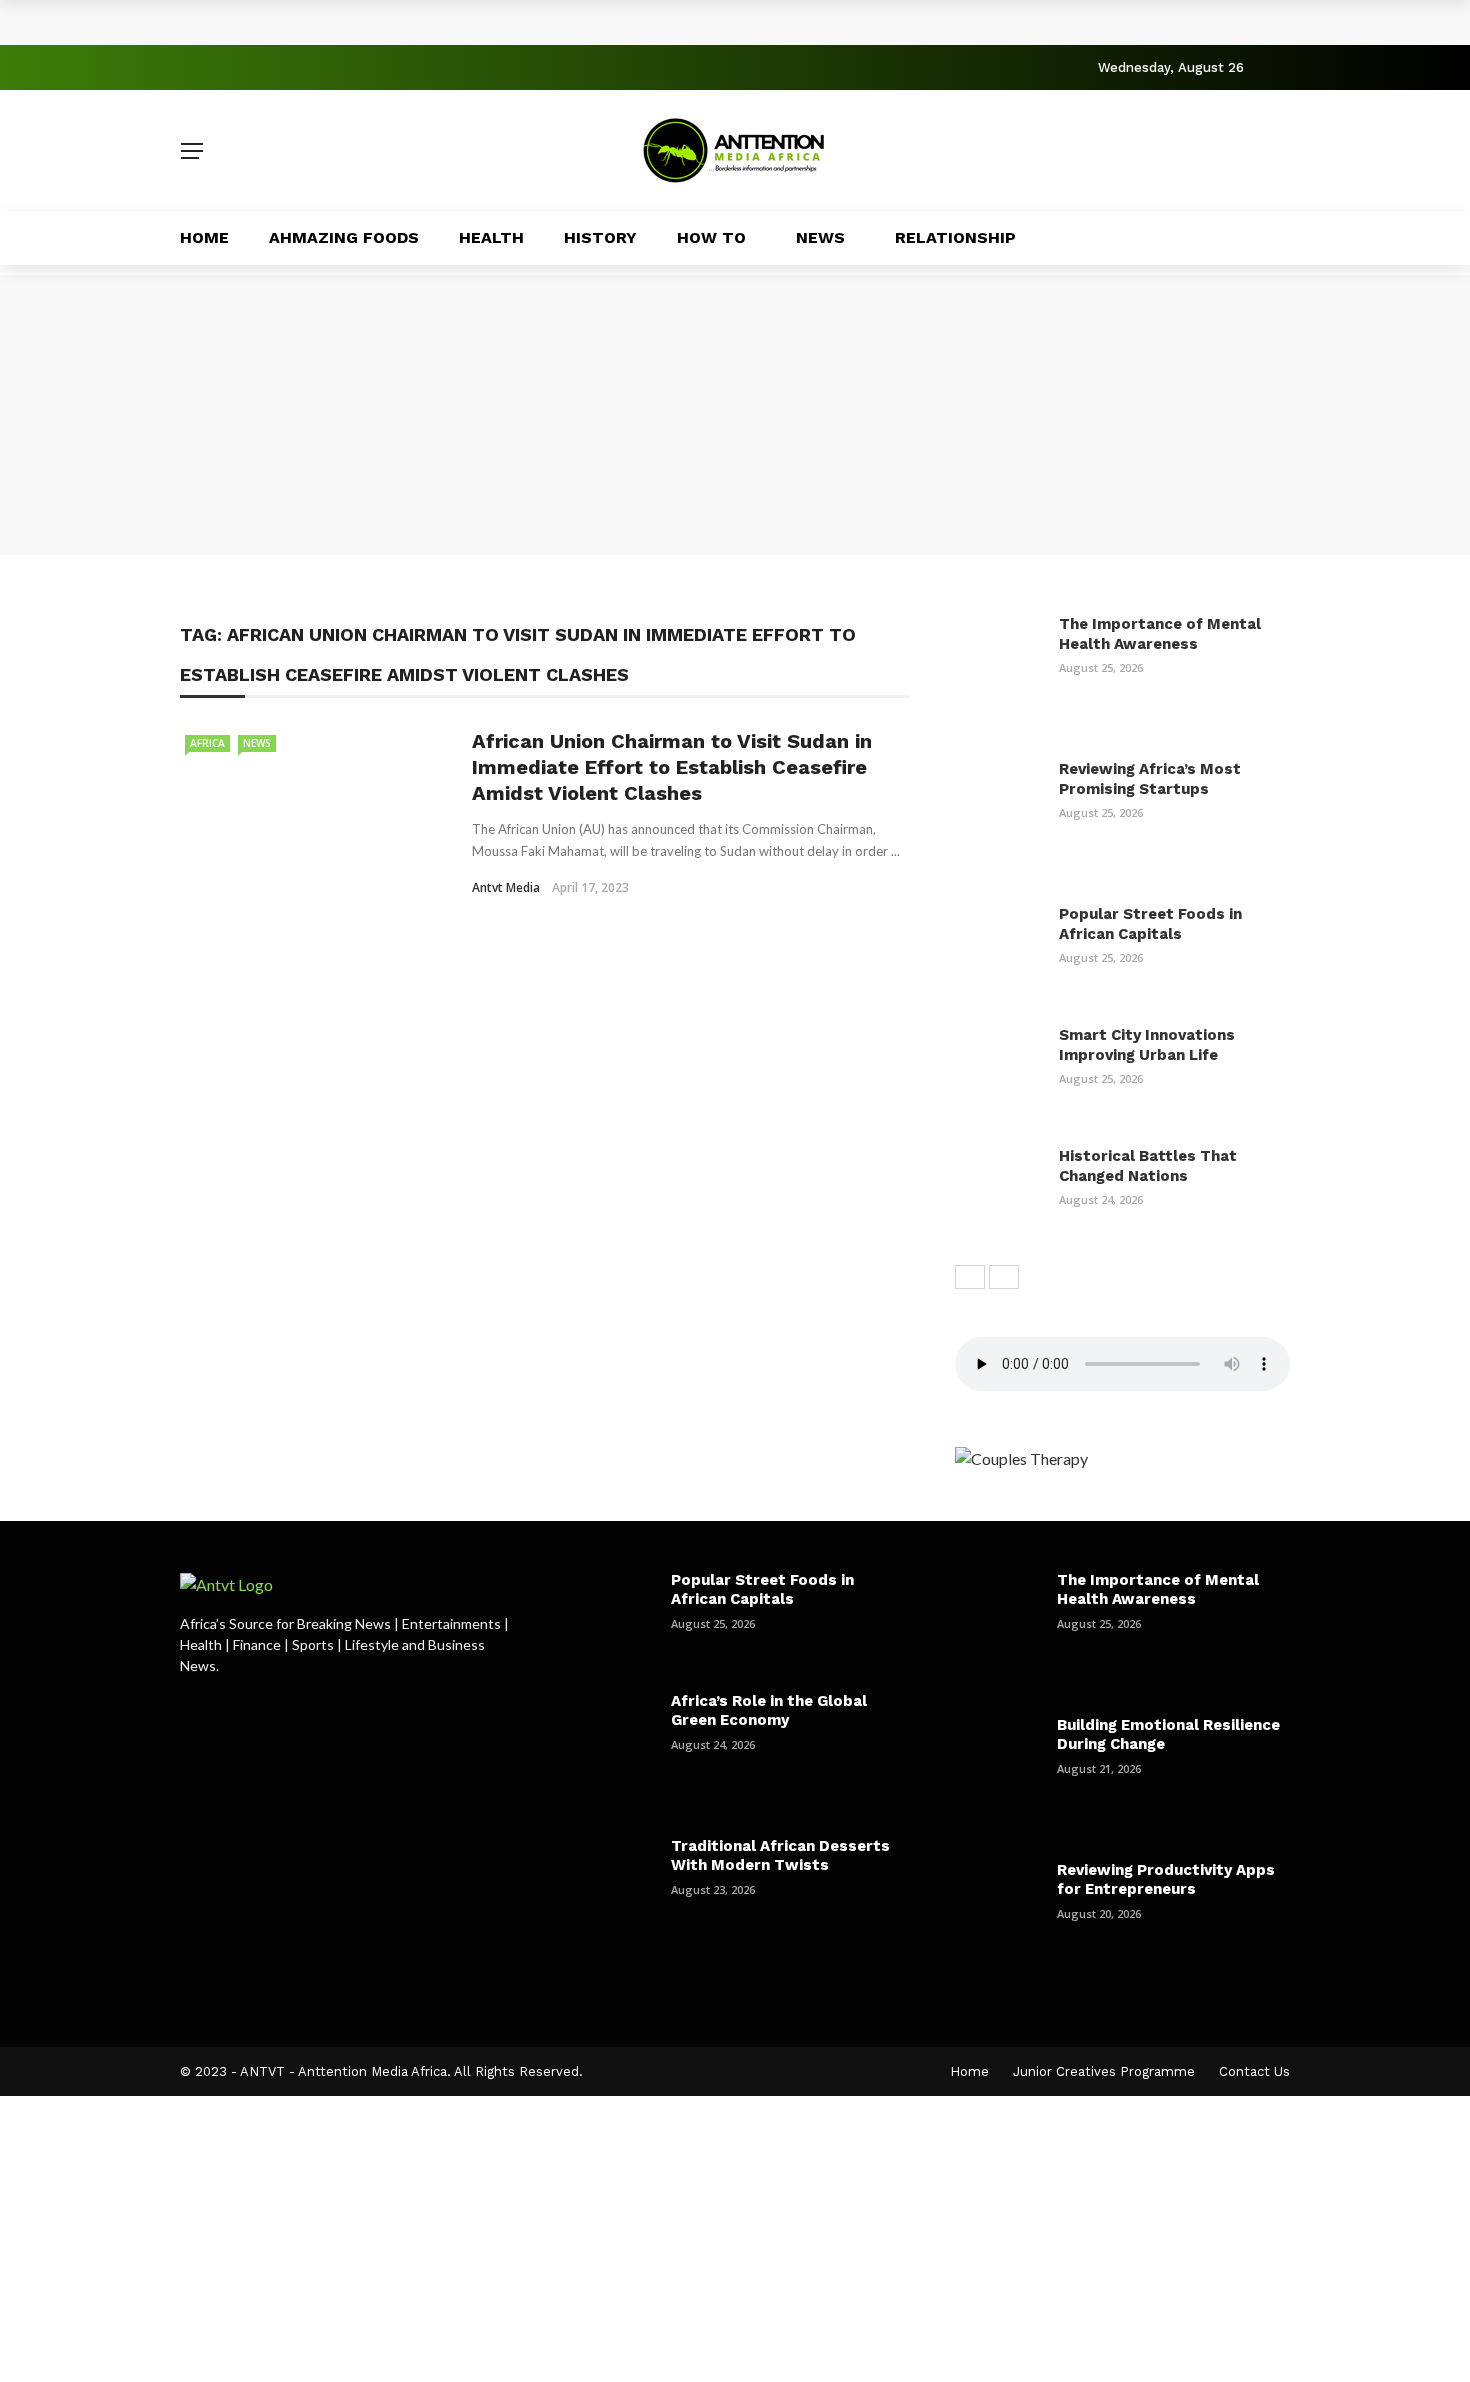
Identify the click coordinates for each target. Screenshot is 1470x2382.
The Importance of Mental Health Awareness (381, 22)
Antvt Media (506, 887)
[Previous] (970, 1277)
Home (204, 237)
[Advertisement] (735, 415)
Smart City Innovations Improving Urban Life (1147, 1045)
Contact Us (1254, 2071)
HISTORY (600, 237)
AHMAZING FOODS (344, 237)
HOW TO (711, 237)
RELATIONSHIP (955, 237)
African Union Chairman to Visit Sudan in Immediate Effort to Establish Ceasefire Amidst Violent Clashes (672, 767)
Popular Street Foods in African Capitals (1150, 924)
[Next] (1004, 1277)
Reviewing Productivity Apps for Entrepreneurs (1166, 1880)
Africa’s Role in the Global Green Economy (769, 1711)
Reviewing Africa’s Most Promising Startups (1150, 779)
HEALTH (491, 237)
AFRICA (207, 743)
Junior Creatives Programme (1104, 2071)
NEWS (820, 237)
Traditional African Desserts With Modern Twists (780, 1856)
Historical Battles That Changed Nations (1148, 1166)
